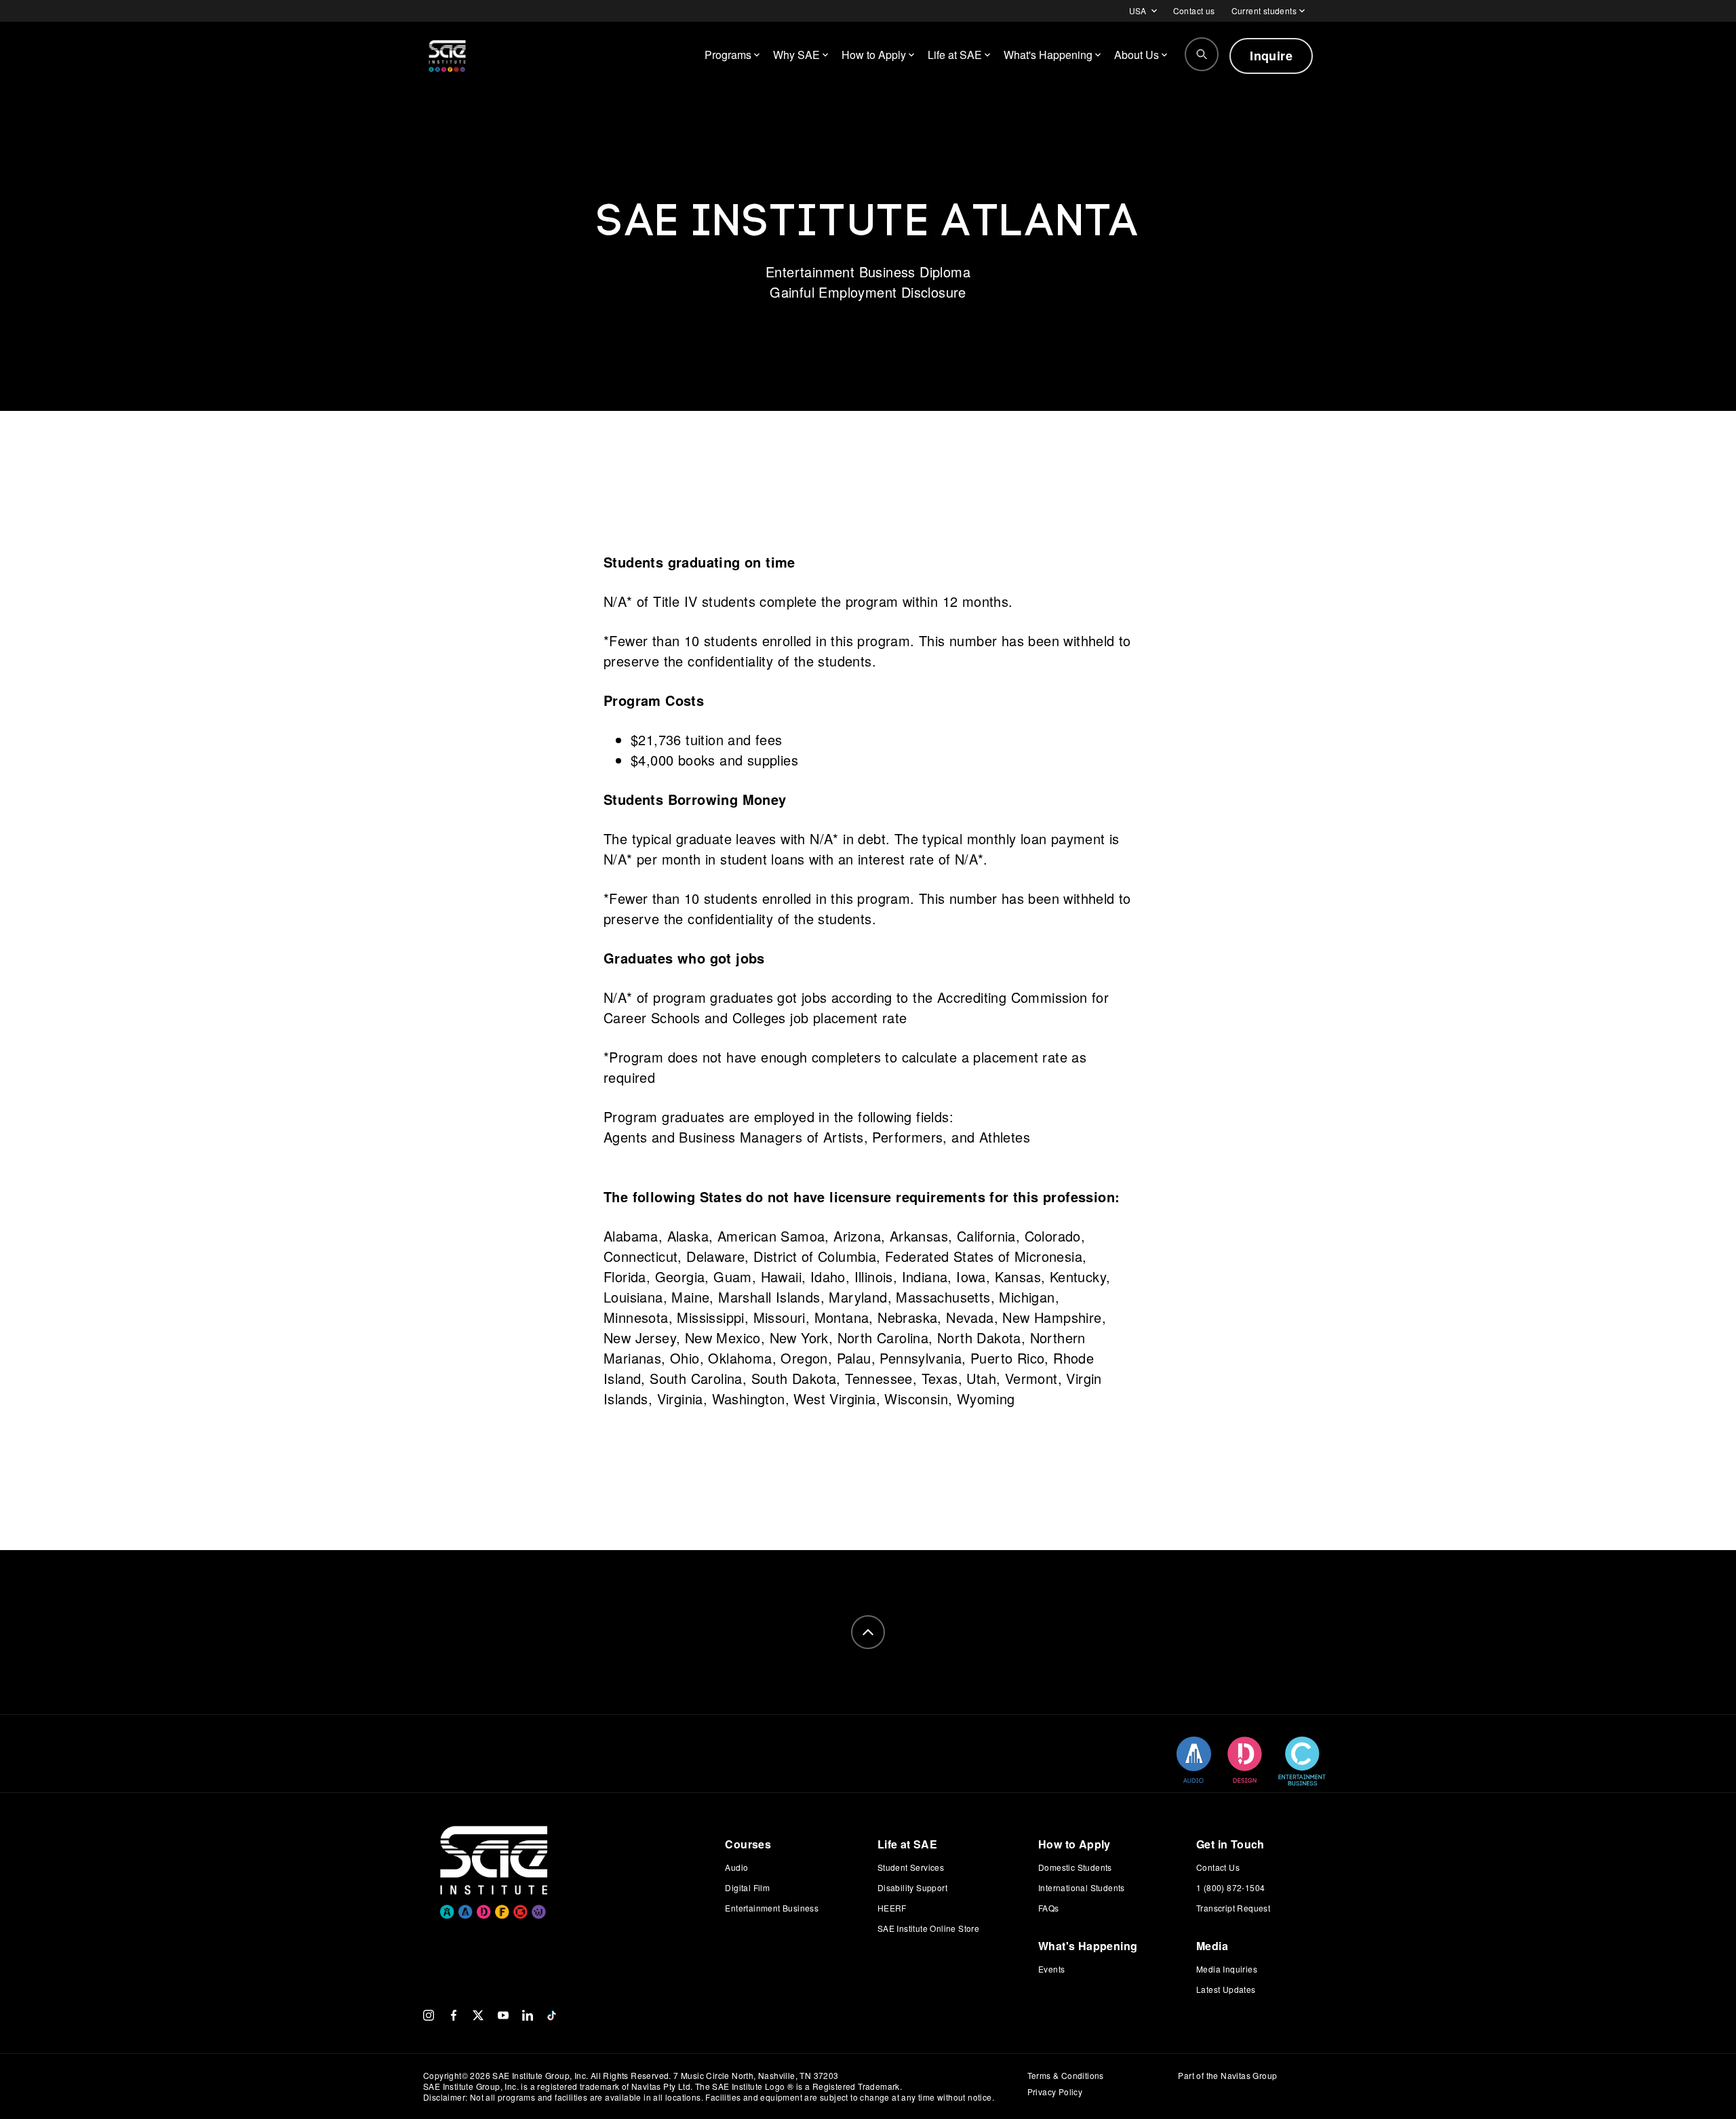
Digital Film (747, 1887)
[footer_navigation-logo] (494, 1853)
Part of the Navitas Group (1227, 2076)
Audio (736, 1867)
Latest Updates (1226, 1989)
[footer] (868, 1632)
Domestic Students (1075, 1867)
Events (1051, 1969)
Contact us (1194, 11)
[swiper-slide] (1194, 1760)
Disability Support (912, 1887)
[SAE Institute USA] (447, 56)
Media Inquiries (1227, 1969)
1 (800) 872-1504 (1230, 1887)
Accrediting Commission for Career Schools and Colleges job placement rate (856, 1007)
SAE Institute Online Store (928, 1928)
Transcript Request (1233, 1908)
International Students (1082, 1887)
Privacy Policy (1055, 2092)
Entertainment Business (772, 1908)
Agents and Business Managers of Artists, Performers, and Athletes (817, 1137)
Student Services (911, 1867)
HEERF (892, 1908)
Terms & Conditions (1066, 2075)
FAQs (1049, 1908)
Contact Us (1218, 1867)
